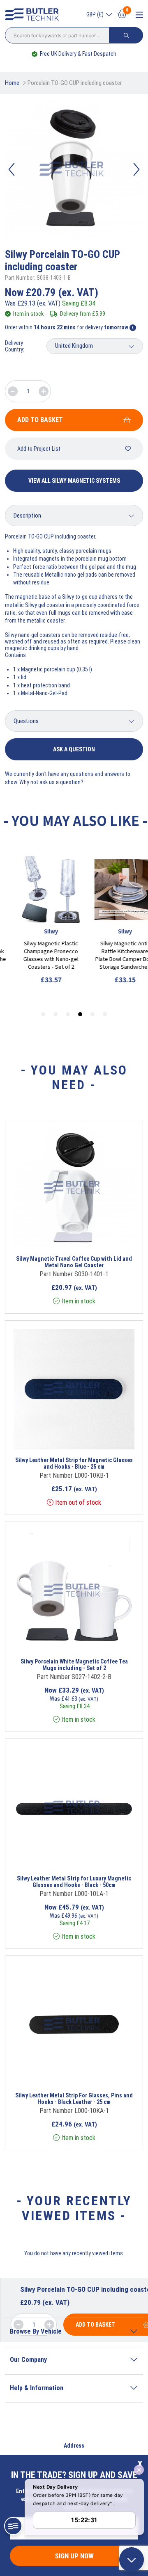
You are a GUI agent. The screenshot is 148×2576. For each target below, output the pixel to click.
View (62, 1237)
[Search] (126, 35)
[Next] (136, 169)
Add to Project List (39, 449)
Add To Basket (40, 420)
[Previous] (12, 169)
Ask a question (74, 749)
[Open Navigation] (139, 15)
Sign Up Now (74, 2556)
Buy (103, 1237)
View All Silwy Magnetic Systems (74, 481)
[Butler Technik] (34, 15)
